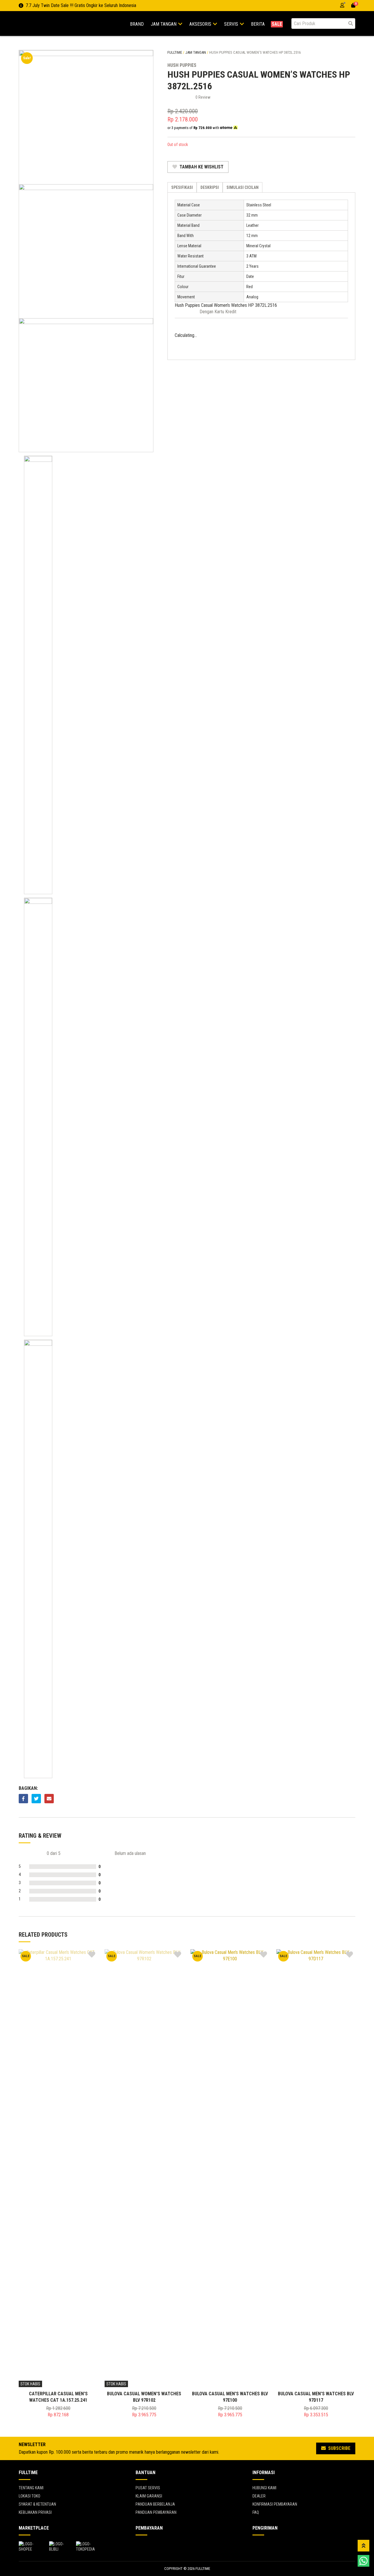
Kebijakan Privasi (35, 2512)
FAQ (256, 2512)
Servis (232, 24)
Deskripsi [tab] (210, 187)
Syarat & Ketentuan (37, 2504)
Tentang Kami (31, 2488)
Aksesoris (201, 24)
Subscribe (339, 2448)
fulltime (175, 52)
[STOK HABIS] (58, 2168)
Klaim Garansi (149, 2496)
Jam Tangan (164, 24)
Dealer (259, 2496)
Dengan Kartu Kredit (218, 312)
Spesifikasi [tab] (182, 187)
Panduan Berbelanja (155, 2504)
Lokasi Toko (30, 2496)
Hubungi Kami (264, 2488)
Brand (137, 24)
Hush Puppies (182, 65)
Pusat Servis (148, 2488)
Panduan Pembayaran (156, 2512)
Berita (258, 24)
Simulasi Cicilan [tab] (243, 187)
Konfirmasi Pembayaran (275, 2504)
